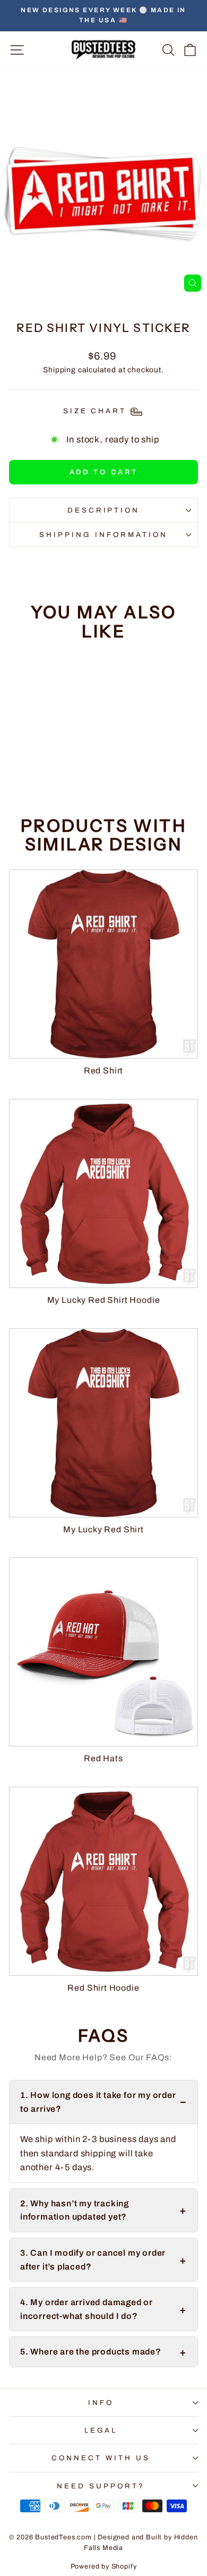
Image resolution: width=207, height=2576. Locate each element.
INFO (101, 2403)
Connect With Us (101, 2458)
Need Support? (101, 2486)
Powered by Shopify (104, 2566)
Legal (101, 2430)
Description (104, 510)
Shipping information (103, 535)
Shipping (59, 370)
